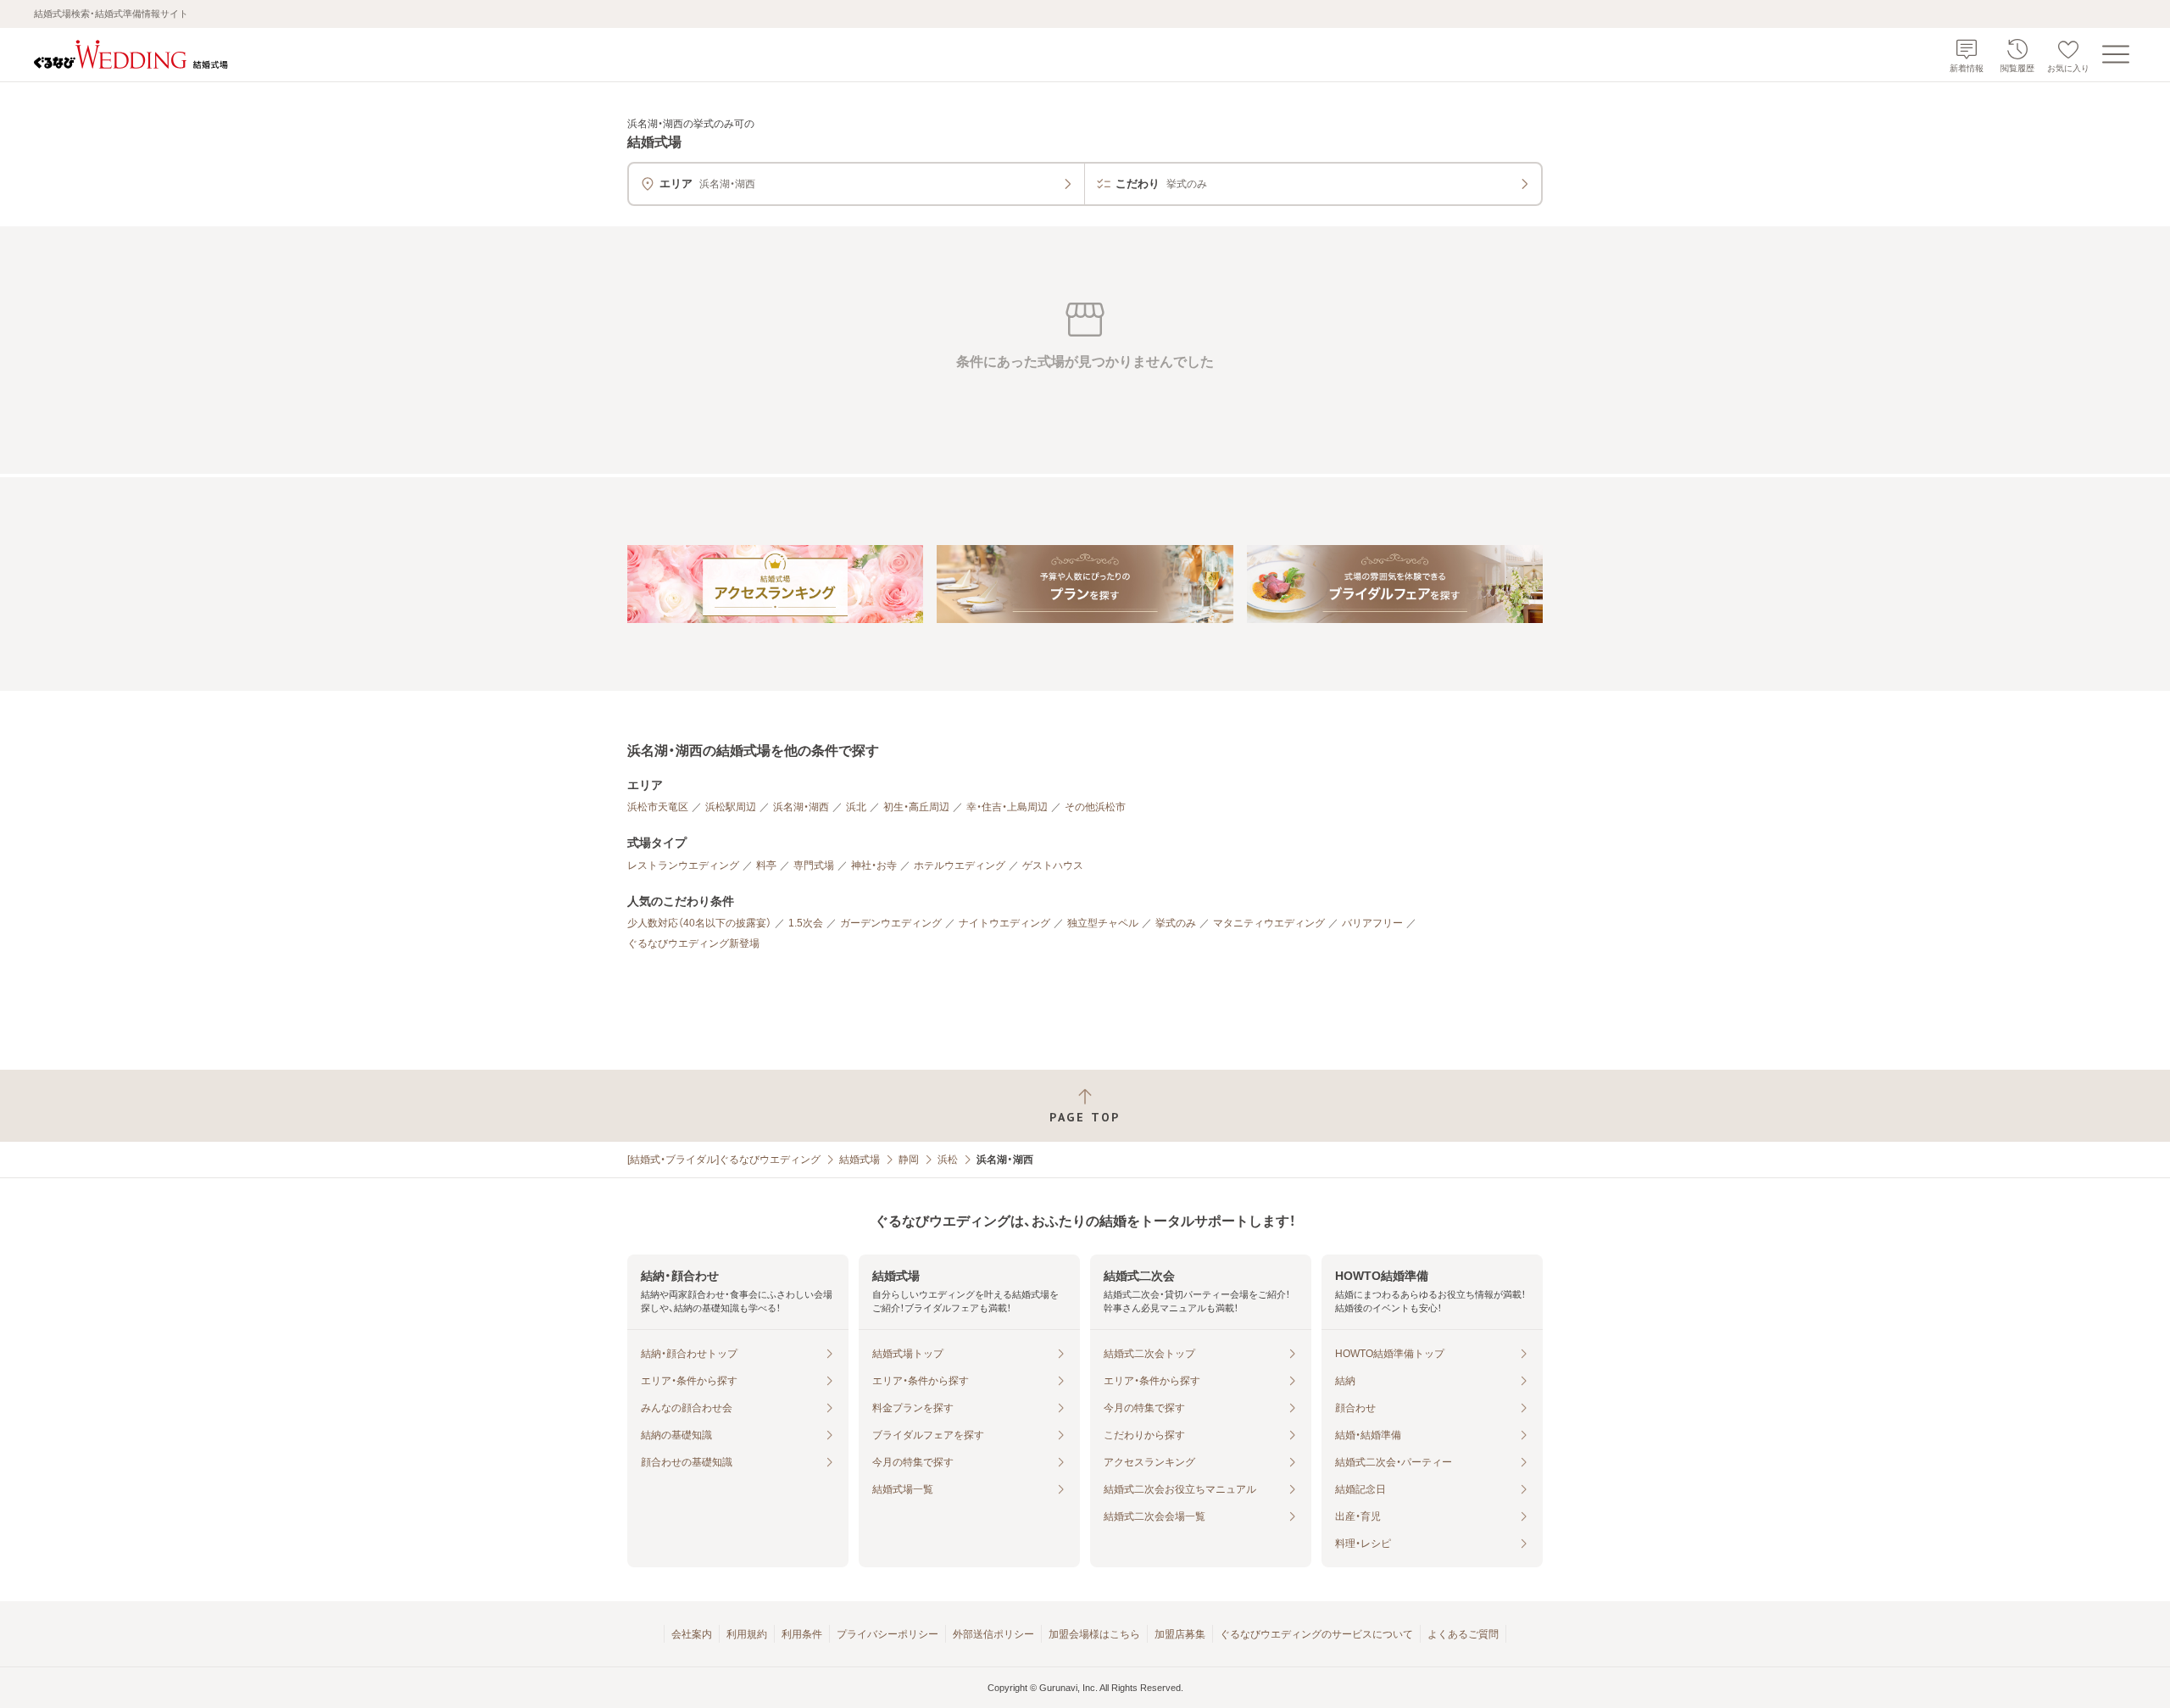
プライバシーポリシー (887, 1634)
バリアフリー (1372, 923)
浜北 (856, 807)
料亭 (766, 865)
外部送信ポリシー (993, 1634)
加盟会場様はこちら (1094, 1634)
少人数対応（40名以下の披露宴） (699, 923)
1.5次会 (806, 923)
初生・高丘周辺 (916, 807)
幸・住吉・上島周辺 (1007, 807)
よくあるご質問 (1463, 1634)
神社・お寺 (874, 865)
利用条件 (802, 1634)
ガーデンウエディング (891, 923)
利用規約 (747, 1634)
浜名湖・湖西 (801, 807)
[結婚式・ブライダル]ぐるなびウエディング (724, 1160)
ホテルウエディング (960, 865)
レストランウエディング (683, 865)
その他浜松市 (1095, 807)
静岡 (909, 1160)
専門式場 (814, 865)
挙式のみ (1176, 923)
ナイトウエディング (1004, 923)
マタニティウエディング (1269, 923)
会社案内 (692, 1634)
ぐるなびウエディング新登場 (693, 943)
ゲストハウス (1053, 865)
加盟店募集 (1180, 1634)
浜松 (948, 1160)
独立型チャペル (1103, 923)
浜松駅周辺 (731, 807)
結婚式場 (860, 1160)
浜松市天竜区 (658, 807)
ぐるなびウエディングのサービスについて (1316, 1634)
